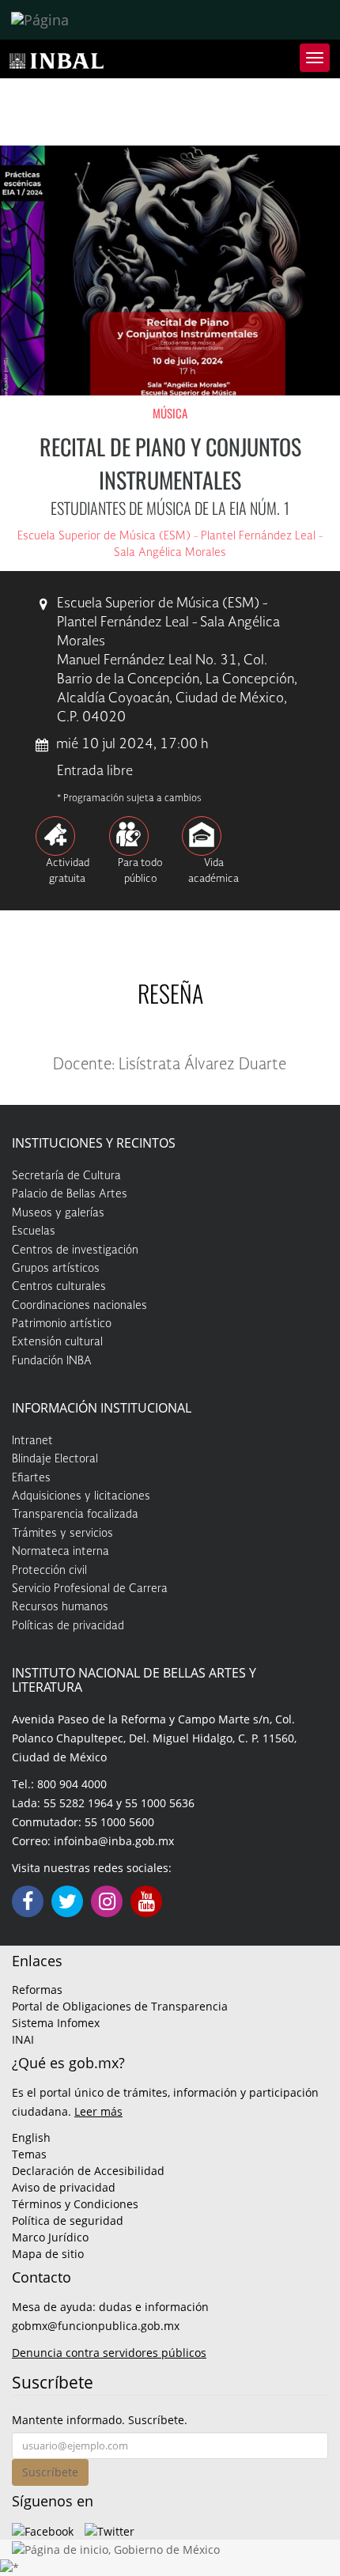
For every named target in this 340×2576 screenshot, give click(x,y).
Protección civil (49, 1571)
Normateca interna (60, 1552)
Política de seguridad (68, 2220)
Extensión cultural (57, 1342)
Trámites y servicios (62, 1534)
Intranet (32, 1441)
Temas (29, 2154)
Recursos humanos (60, 1607)
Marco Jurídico (50, 2237)
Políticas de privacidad (68, 1626)
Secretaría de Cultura (66, 1176)
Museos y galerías (58, 1213)
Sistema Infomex (56, 2023)
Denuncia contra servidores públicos (109, 2353)
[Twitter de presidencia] (110, 2530)
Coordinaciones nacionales (79, 1306)
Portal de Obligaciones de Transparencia (120, 2006)
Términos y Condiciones (75, 2204)
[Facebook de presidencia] (43, 2530)
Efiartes (31, 1478)
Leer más (98, 2111)
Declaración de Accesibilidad (88, 2171)
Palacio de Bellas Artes (70, 1194)
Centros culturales (59, 1287)
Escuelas (34, 1231)
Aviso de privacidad (64, 2187)
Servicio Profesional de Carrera (90, 1589)
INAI (23, 2039)
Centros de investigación (75, 1250)
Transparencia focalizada (75, 1515)
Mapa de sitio (48, 2254)
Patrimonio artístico (62, 1324)
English (31, 2137)
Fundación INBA (52, 1361)
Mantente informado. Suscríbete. (100, 2420)
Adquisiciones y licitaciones (81, 1496)
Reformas (37, 1990)
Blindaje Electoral (55, 1459)
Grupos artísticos (56, 1269)
